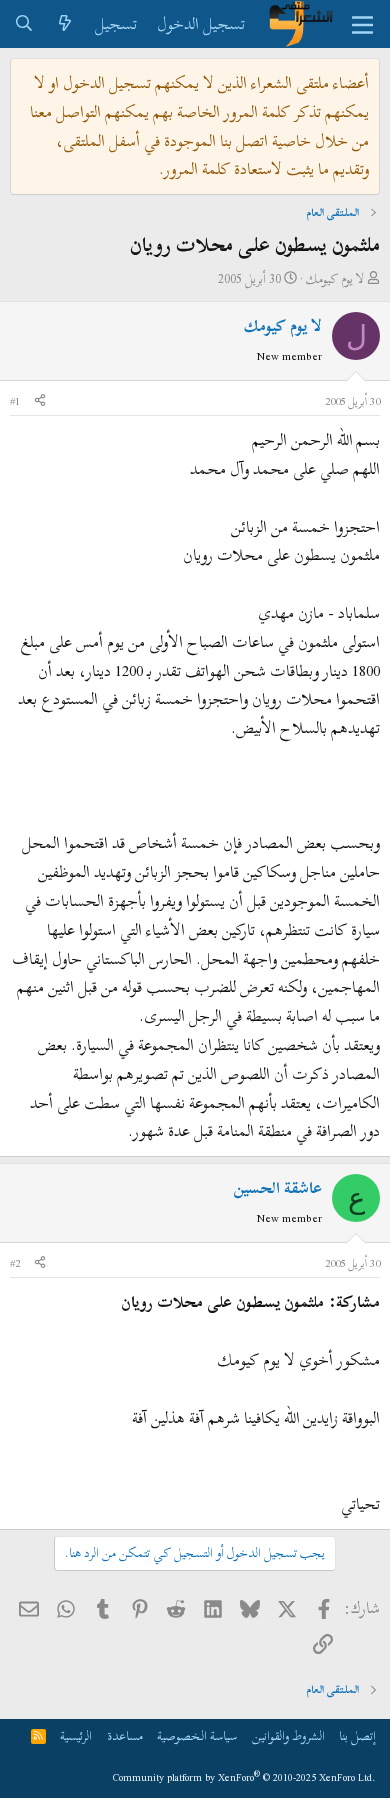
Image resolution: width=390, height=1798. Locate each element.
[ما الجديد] (65, 24)
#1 (15, 401)
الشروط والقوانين (288, 1736)
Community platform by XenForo (244, 1777)
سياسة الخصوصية (197, 1736)
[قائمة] (362, 24)
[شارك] (40, 402)
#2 (15, 1263)
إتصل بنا (357, 1736)
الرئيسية (76, 1736)
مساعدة (125, 1736)
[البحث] (24, 24)
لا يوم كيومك (334, 279)
